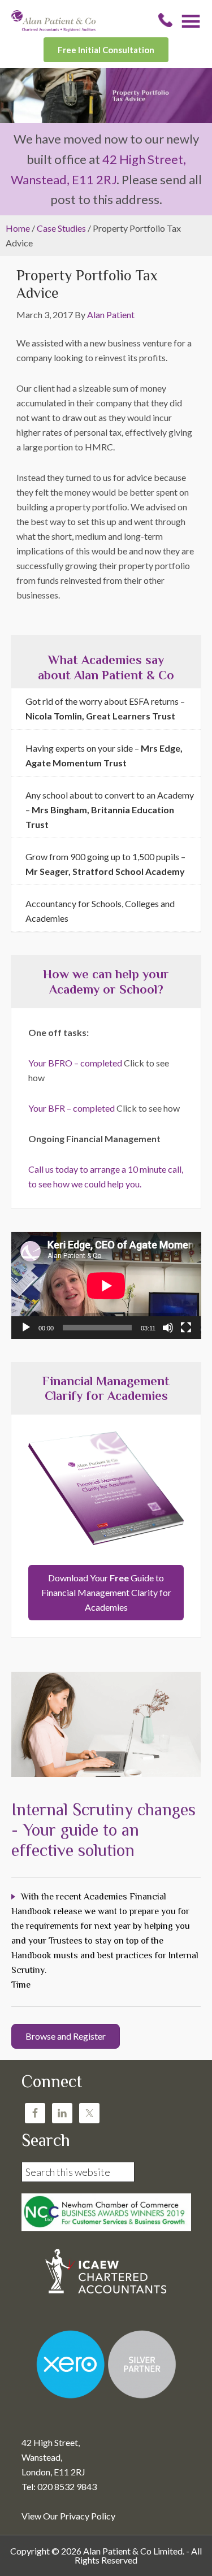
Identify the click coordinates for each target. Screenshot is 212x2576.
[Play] (26, 1328)
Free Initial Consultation (106, 50)
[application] (106, 1285)
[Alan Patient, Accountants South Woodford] (53, 28)
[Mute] (168, 1328)
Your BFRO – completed (75, 1063)
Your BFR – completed (72, 1108)
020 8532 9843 (165, 20)
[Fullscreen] (186, 1328)
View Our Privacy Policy (68, 2516)
